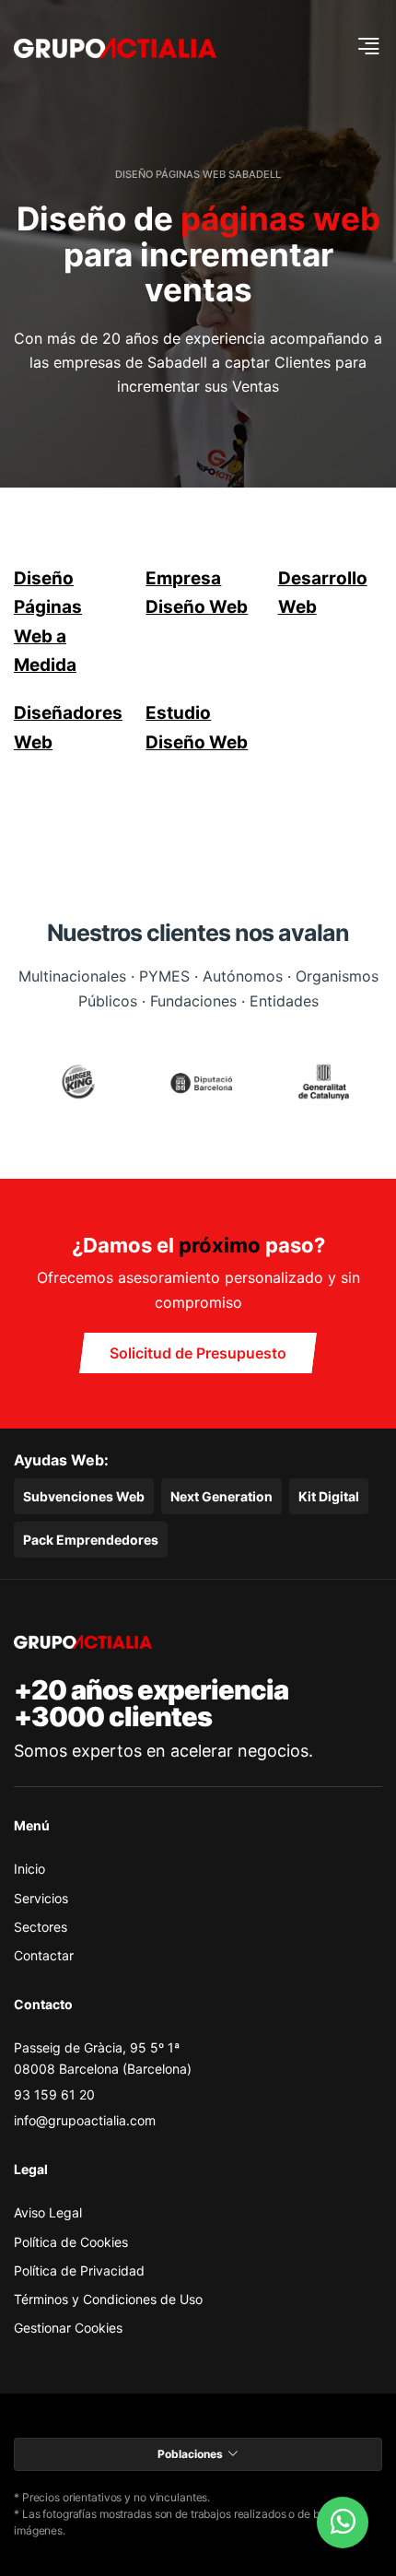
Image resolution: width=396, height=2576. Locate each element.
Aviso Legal (48, 2212)
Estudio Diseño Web (197, 727)
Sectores (41, 1927)
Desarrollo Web (323, 593)
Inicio (29, 1869)
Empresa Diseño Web (197, 593)
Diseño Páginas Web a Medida (48, 622)
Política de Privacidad (79, 2270)
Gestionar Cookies (68, 2328)
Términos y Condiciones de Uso (108, 2299)
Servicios (41, 1898)
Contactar (44, 1955)
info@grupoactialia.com (85, 2120)
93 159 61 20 (54, 2094)
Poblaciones (190, 2454)
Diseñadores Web (66, 727)
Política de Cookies (71, 2242)
